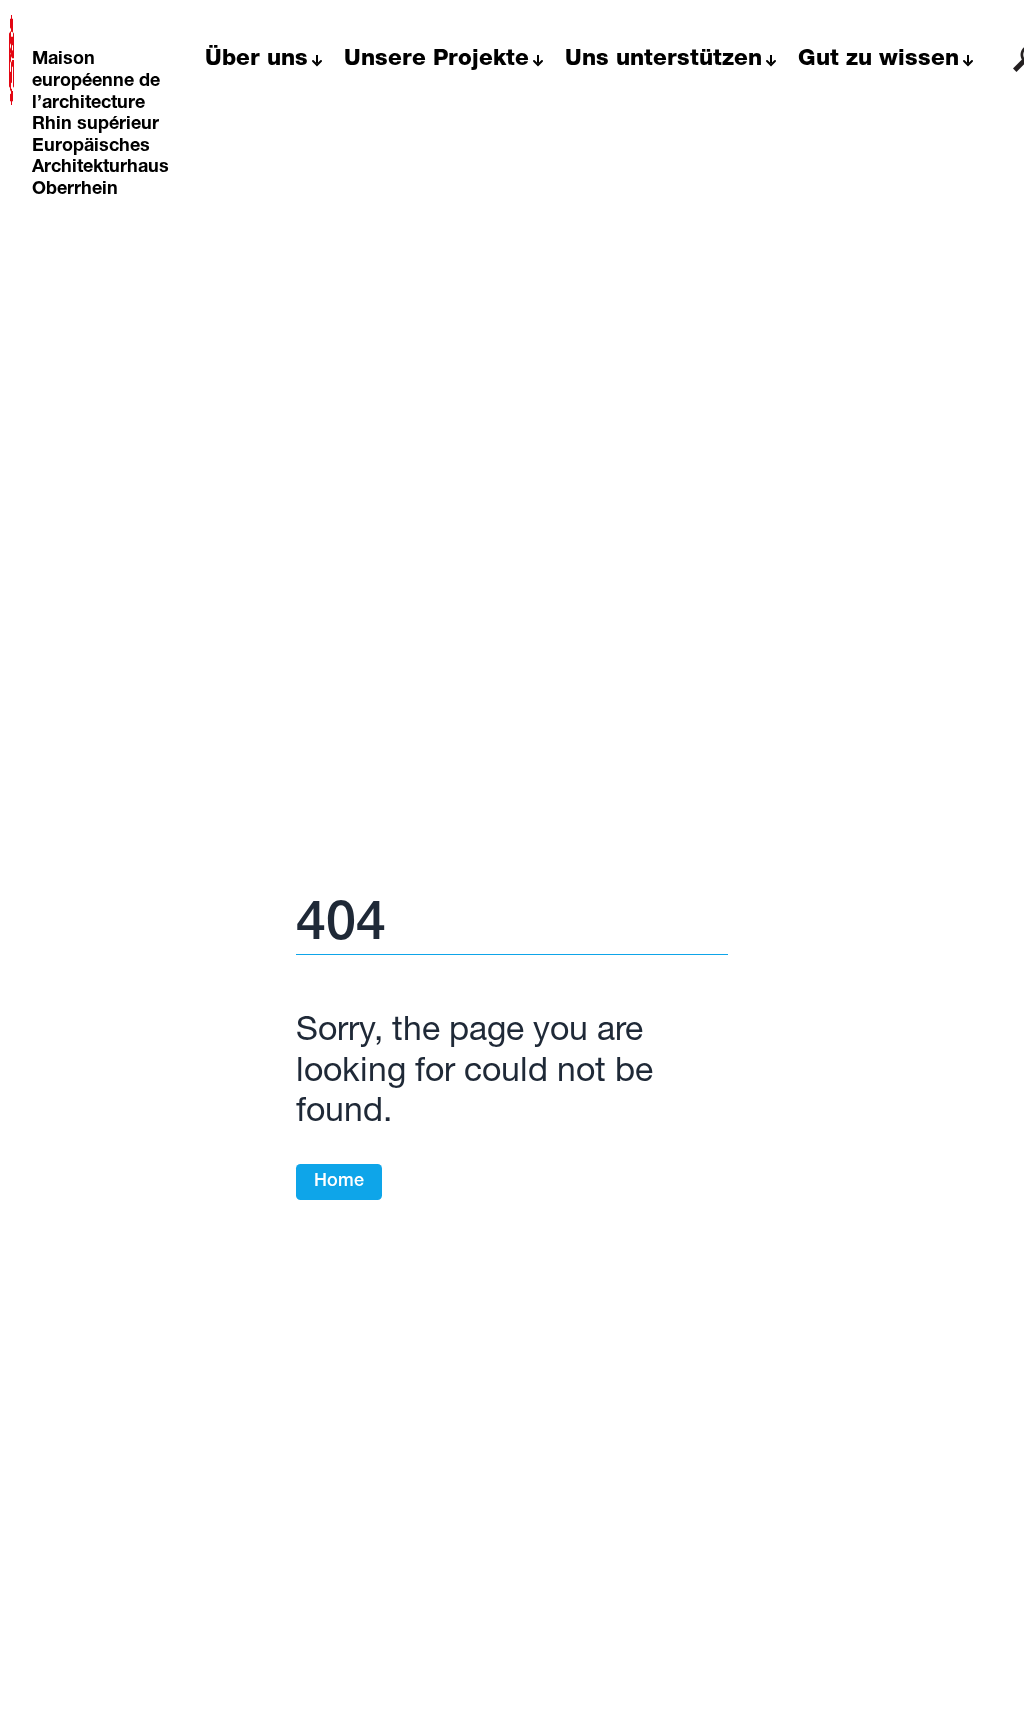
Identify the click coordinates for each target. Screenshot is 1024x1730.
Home (339, 1182)
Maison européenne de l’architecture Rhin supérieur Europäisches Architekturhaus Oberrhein (100, 125)
